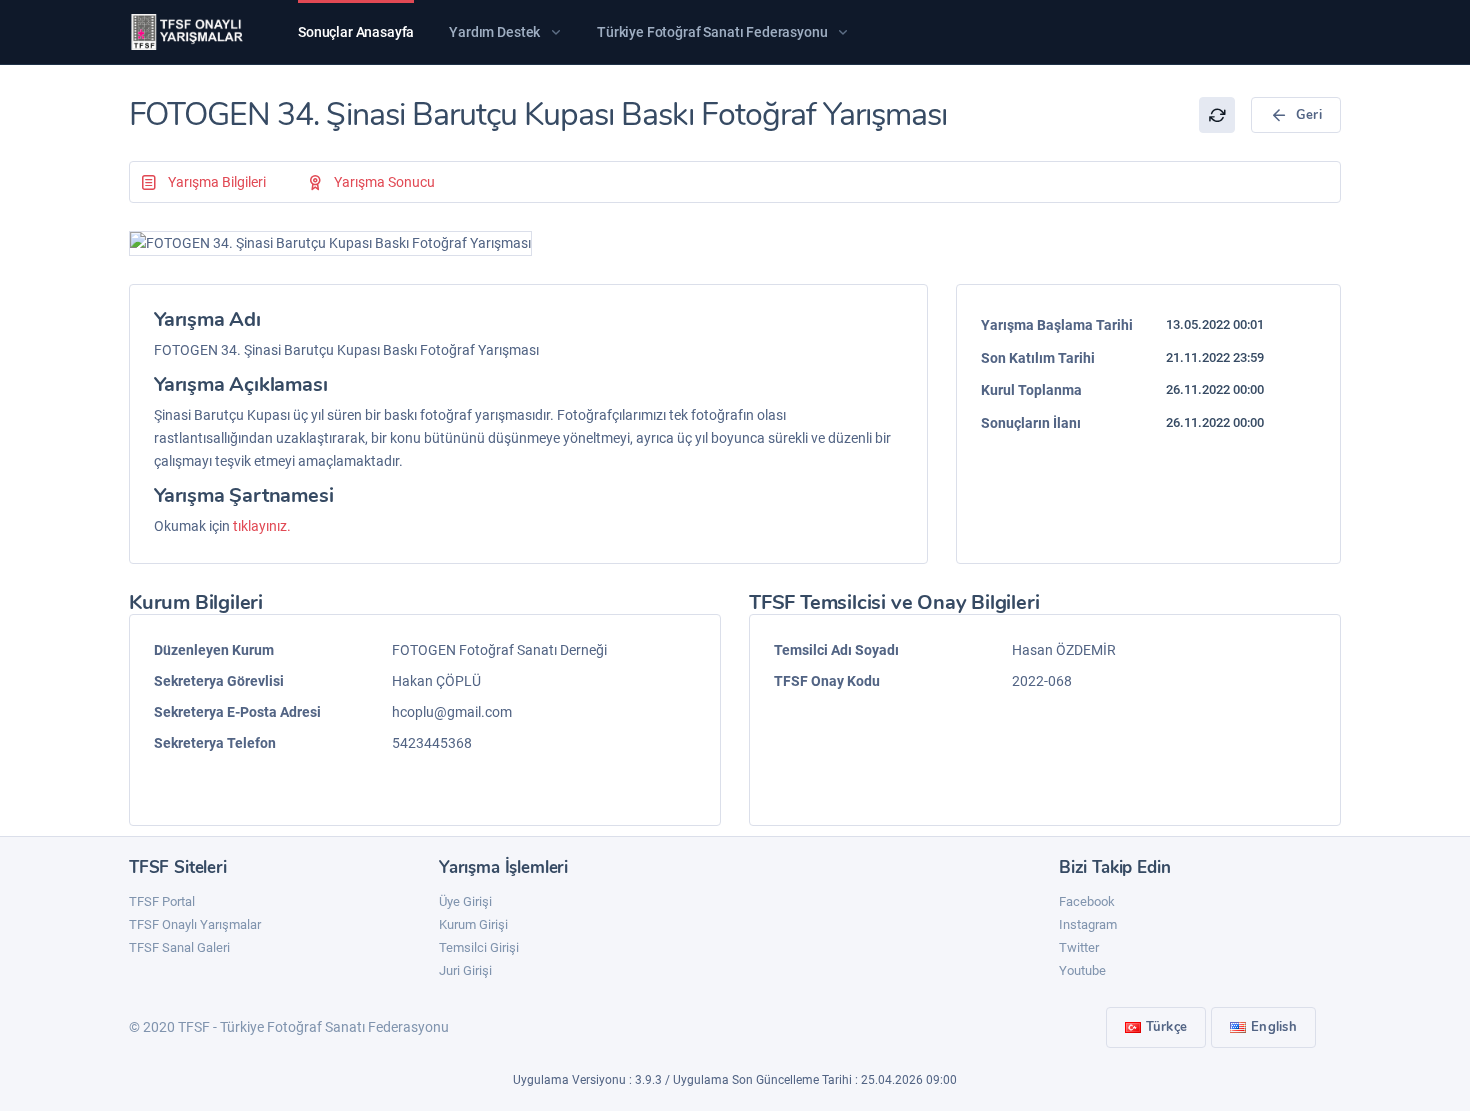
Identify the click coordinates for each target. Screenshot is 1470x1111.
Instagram (1088, 924)
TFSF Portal (162, 901)
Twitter (1079, 947)
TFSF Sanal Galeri (179, 947)
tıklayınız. (262, 526)
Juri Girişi (465, 970)
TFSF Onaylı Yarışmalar (195, 924)
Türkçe (1167, 1027)
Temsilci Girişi (479, 947)
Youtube (1082, 970)
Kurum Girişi (473, 924)
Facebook (1087, 901)
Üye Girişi (465, 901)
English (1274, 1027)
